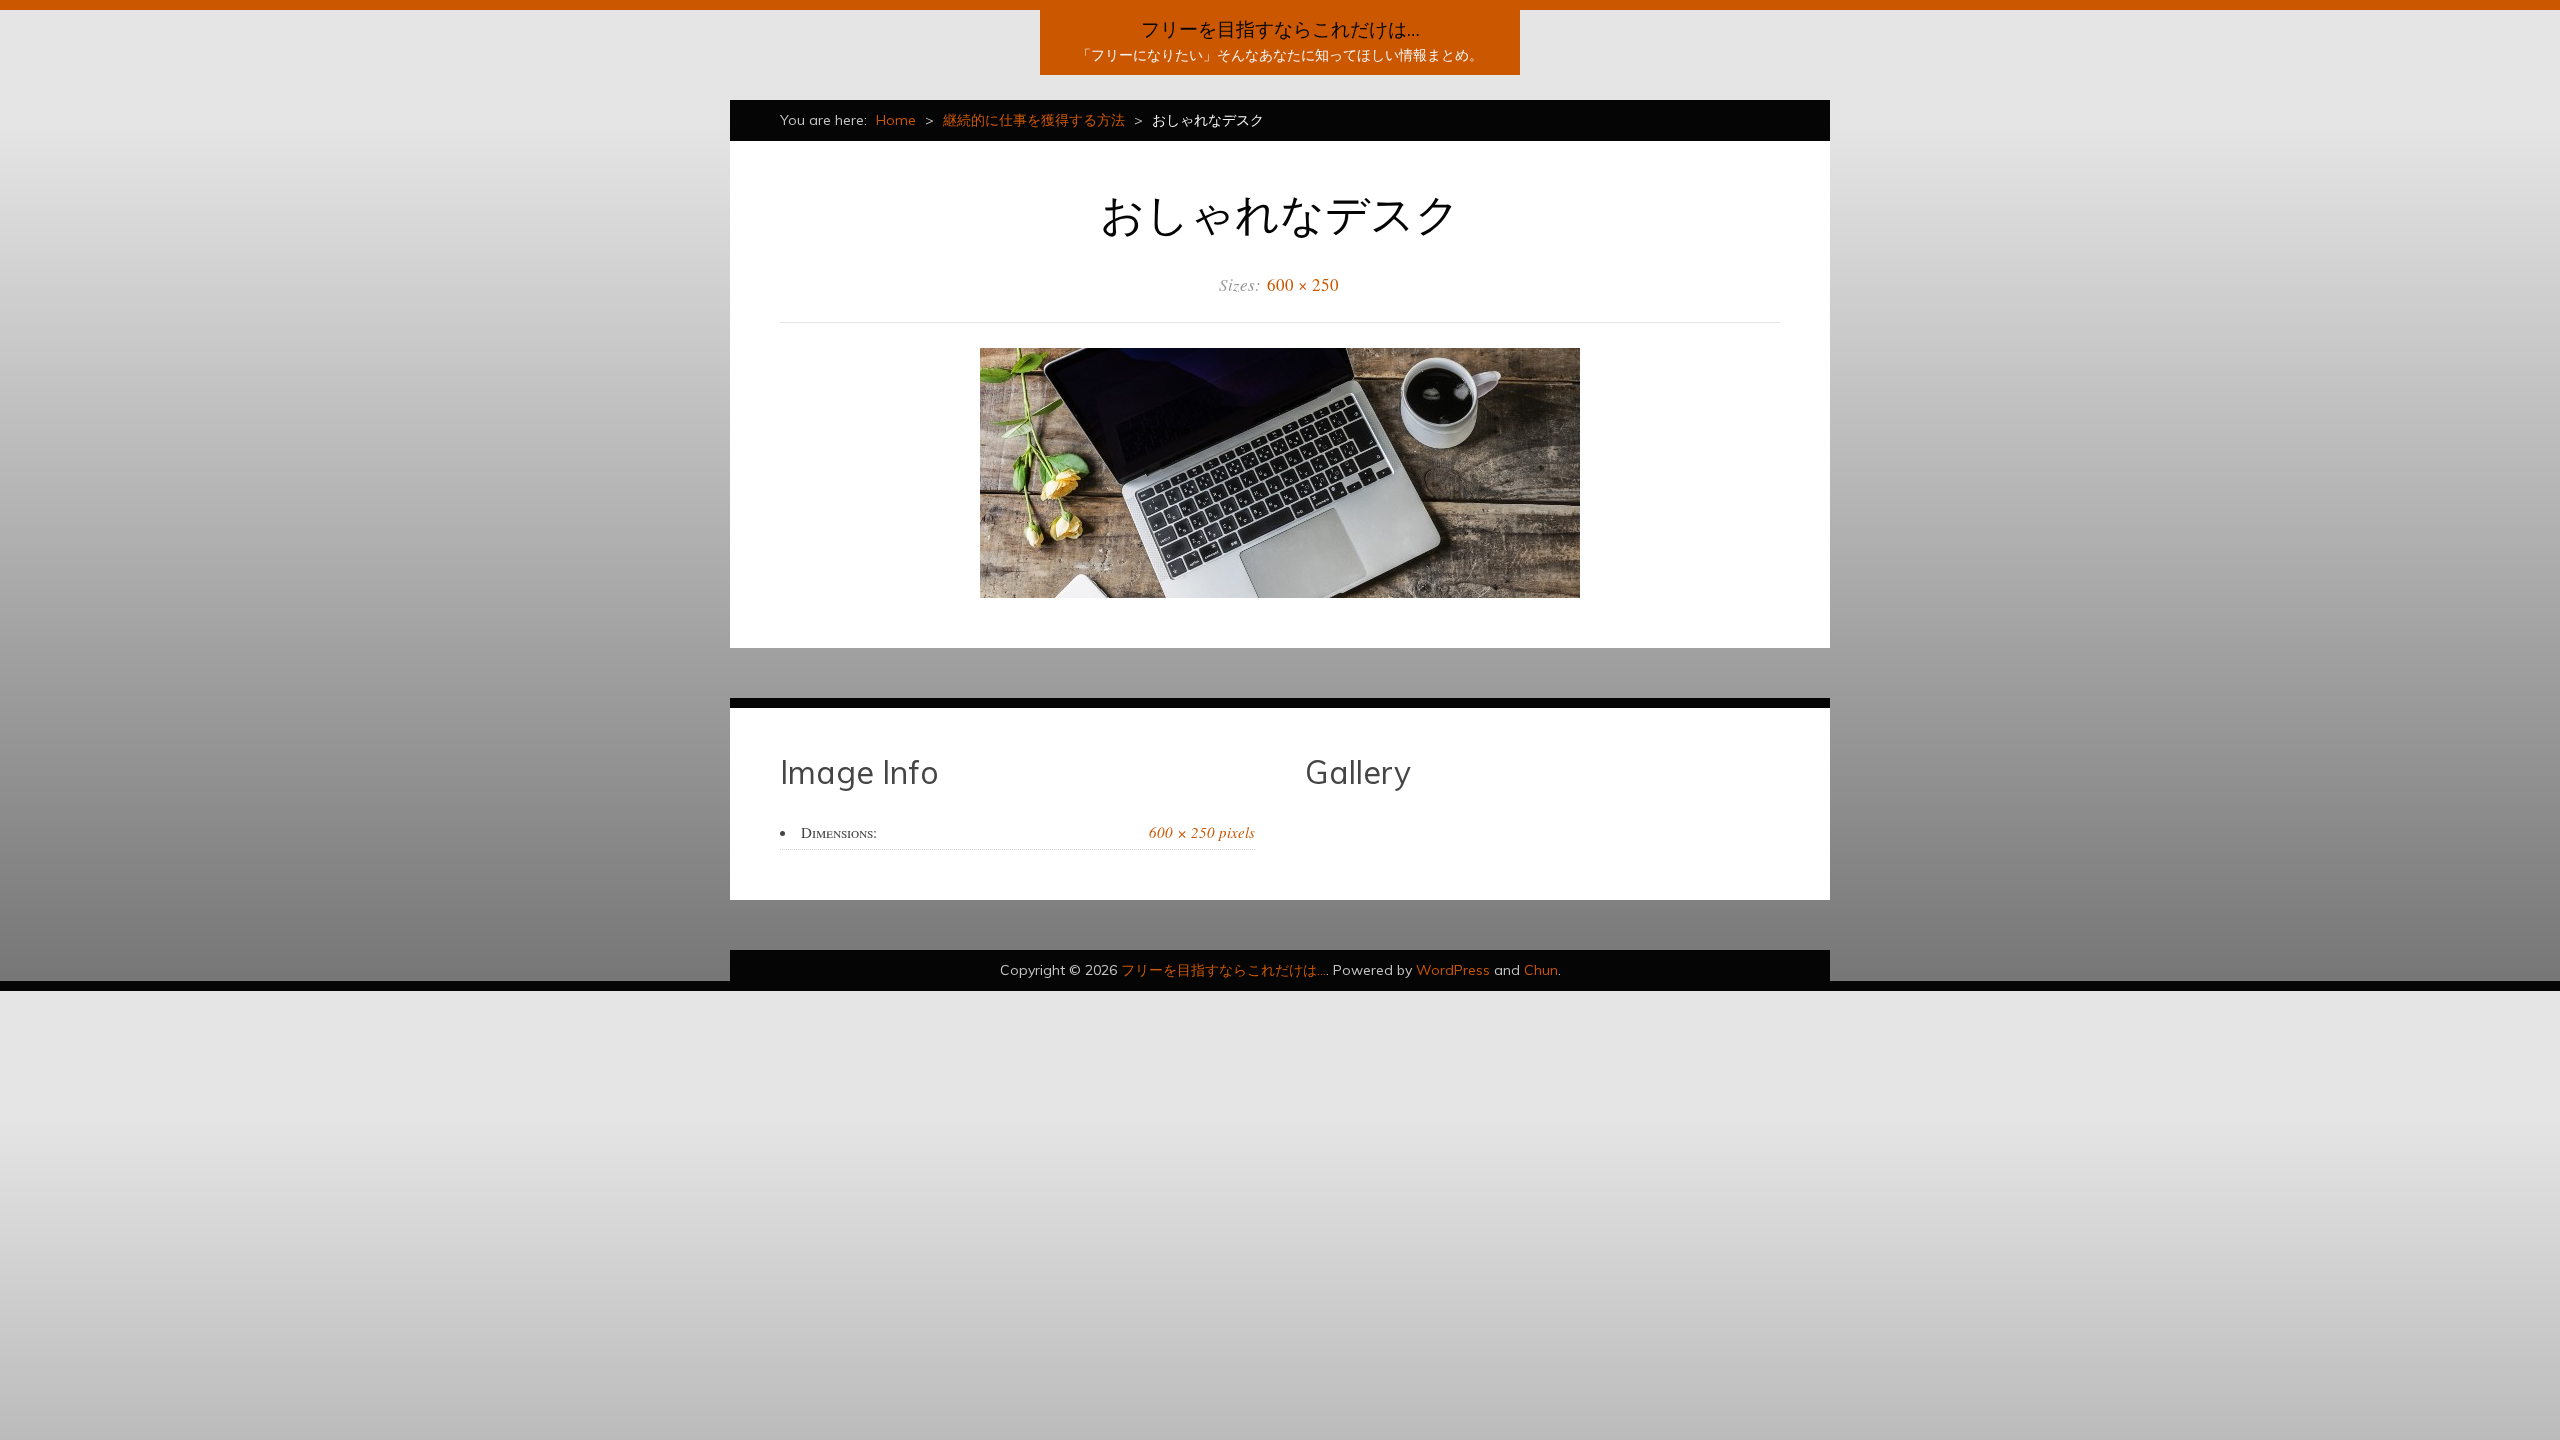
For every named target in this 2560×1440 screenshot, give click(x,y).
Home (896, 120)
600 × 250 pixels (1202, 832)
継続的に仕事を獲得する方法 (1034, 120)
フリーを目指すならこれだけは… (1280, 29)
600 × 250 (1303, 284)
